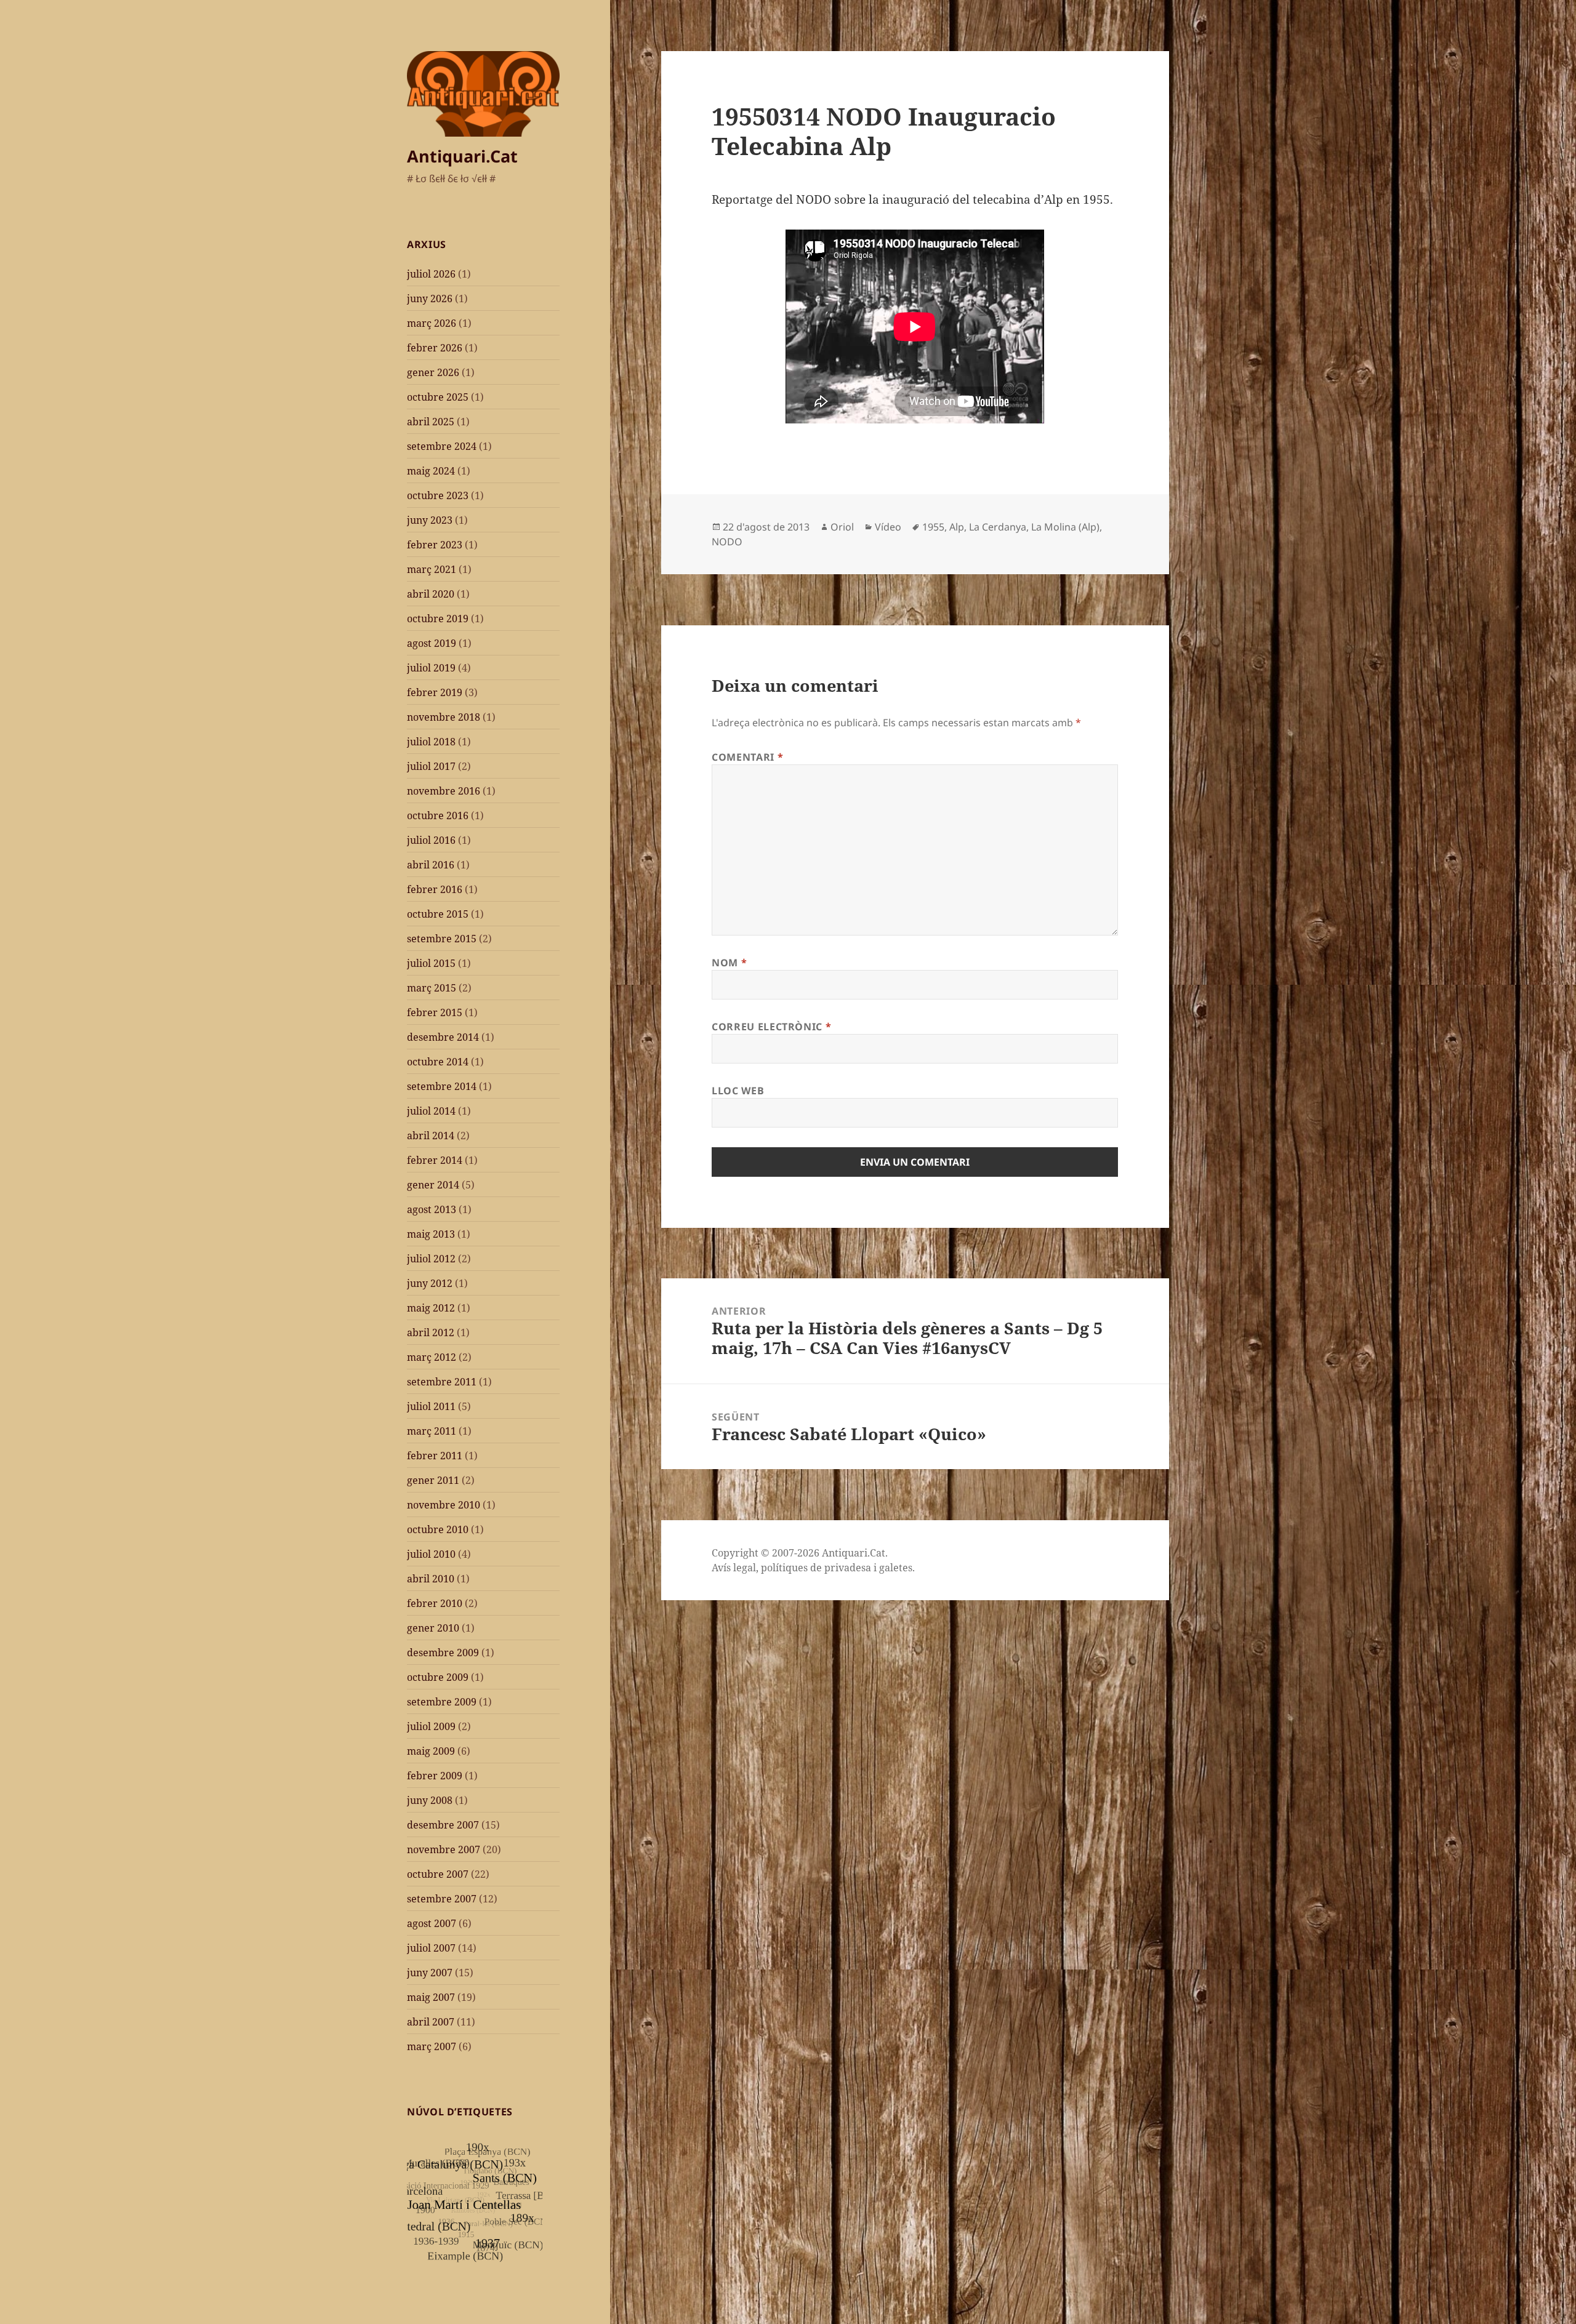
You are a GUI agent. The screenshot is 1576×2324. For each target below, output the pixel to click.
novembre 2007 (444, 1849)
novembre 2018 (444, 717)
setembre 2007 (442, 1899)
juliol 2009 (431, 1726)
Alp (957, 527)
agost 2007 (432, 1923)
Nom (729, 963)
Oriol (842, 527)
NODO (727, 542)
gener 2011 (433, 1480)
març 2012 (432, 1357)
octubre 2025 (438, 397)
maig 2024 (431, 471)
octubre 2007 (438, 1874)
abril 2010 (431, 1579)
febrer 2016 (435, 889)
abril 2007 (431, 2022)
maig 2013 (431, 1234)
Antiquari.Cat (462, 156)
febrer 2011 (435, 1456)
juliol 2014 (431, 1111)
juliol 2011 (431, 1406)
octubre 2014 (438, 1062)
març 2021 (432, 569)
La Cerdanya (998, 527)
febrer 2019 (435, 692)
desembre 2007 (443, 1825)
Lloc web (738, 1091)
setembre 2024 (442, 446)
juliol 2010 (431, 1554)
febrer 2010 (435, 1603)
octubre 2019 (438, 619)
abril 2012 (431, 1332)
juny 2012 (430, 1283)
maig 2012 (431, 1308)
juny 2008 (430, 1800)
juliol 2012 (431, 1259)
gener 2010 (433, 1628)
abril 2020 (431, 594)
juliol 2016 (431, 840)
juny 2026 (430, 299)
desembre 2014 (443, 1037)
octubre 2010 (438, 1529)
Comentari (747, 757)
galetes (896, 1568)
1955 (933, 527)
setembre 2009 (442, 1702)
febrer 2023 (435, 545)
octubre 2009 (438, 1677)
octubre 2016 (438, 815)
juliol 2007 (431, 1948)
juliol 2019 (431, 668)
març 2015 (432, 988)
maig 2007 (431, 1997)
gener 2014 (433, 1185)
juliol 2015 (431, 963)
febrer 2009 (435, 1776)
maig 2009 (431, 1751)
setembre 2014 (442, 1086)
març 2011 (432, 1431)
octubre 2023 (438, 495)
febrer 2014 (435, 1160)
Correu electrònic (771, 1027)
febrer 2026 (435, 348)
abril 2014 (431, 1136)
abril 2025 (431, 422)
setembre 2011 (442, 1382)
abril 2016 (431, 865)
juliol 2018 (431, 742)
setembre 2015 (442, 939)
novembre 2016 (444, 791)
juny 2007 (430, 1973)
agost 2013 (432, 1209)
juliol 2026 (431, 274)
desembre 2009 (443, 1653)
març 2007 (432, 2046)
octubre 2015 (438, 914)
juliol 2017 (431, 766)
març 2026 (432, 323)
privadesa (848, 1568)
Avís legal (734, 1568)
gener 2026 (433, 372)
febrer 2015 (435, 1012)
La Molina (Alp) (1065, 527)
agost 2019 (432, 643)
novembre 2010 (444, 1505)
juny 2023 (430, 520)
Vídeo (888, 527)
